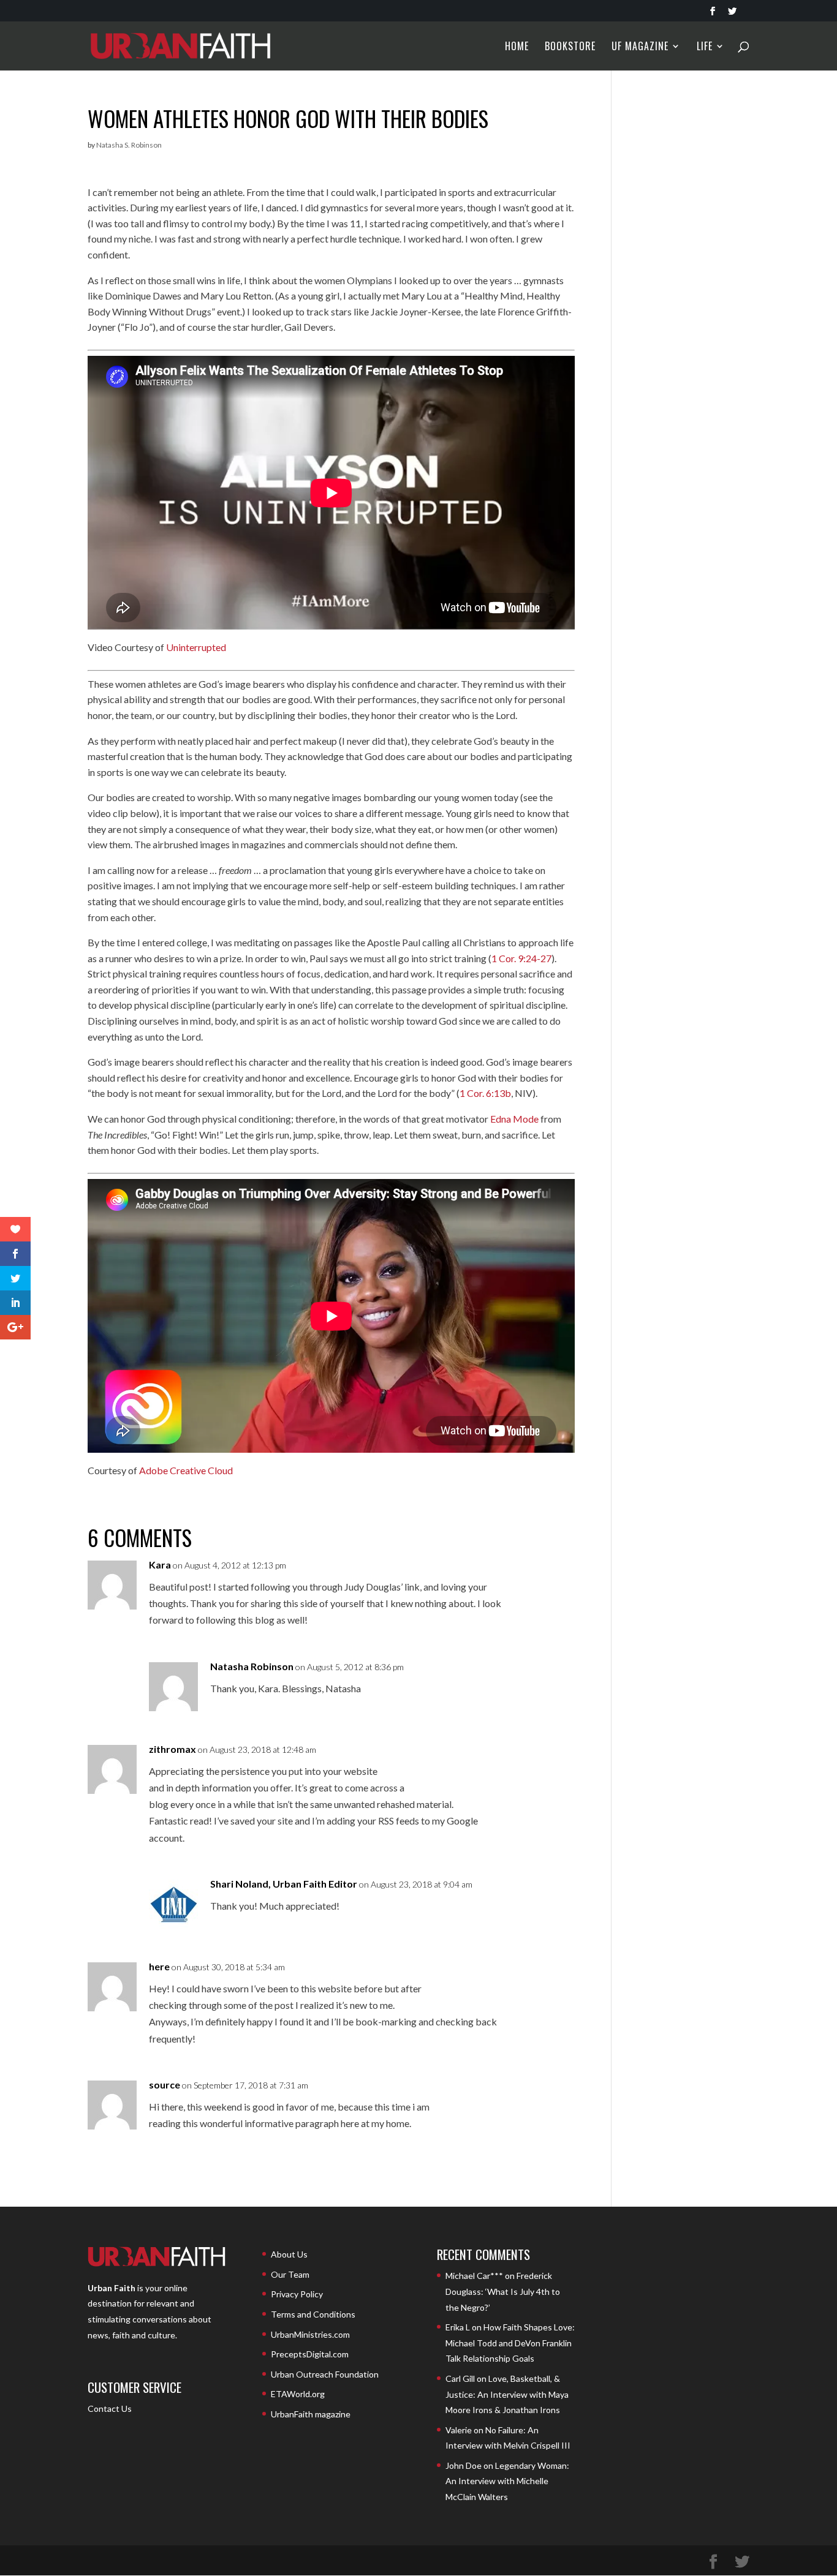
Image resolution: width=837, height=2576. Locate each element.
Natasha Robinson (252, 1666)
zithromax (172, 1749)
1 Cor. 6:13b (485, 1093)
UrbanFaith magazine (311, 2414)
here (159, 1966)
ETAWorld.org (298, 2394)
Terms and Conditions (313, 2314)
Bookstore (570, 47)
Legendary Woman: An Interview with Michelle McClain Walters (507, 2481)
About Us (289, 2254)
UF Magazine (640, 47)
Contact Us (110, 2408)
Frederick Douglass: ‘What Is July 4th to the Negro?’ (503, 2291)
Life (705, 47)
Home (517, 47)
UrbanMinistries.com (310, 2334)
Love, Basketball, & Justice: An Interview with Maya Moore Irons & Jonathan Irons (507, 2394)
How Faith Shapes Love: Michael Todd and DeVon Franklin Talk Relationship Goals (510, 2343)
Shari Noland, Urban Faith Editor (284, 1884)
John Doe (464, 2465)
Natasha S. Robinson (129, 145)
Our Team (290, 2274)
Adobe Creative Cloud (186, 1470)
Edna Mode (514, 1119)
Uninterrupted (196, 647)
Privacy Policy (297, 2294)
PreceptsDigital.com (310, 2354)
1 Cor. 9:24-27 (521, 958)
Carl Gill (460, 2378)
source (165, 2085)
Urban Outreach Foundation (325, 2374)
